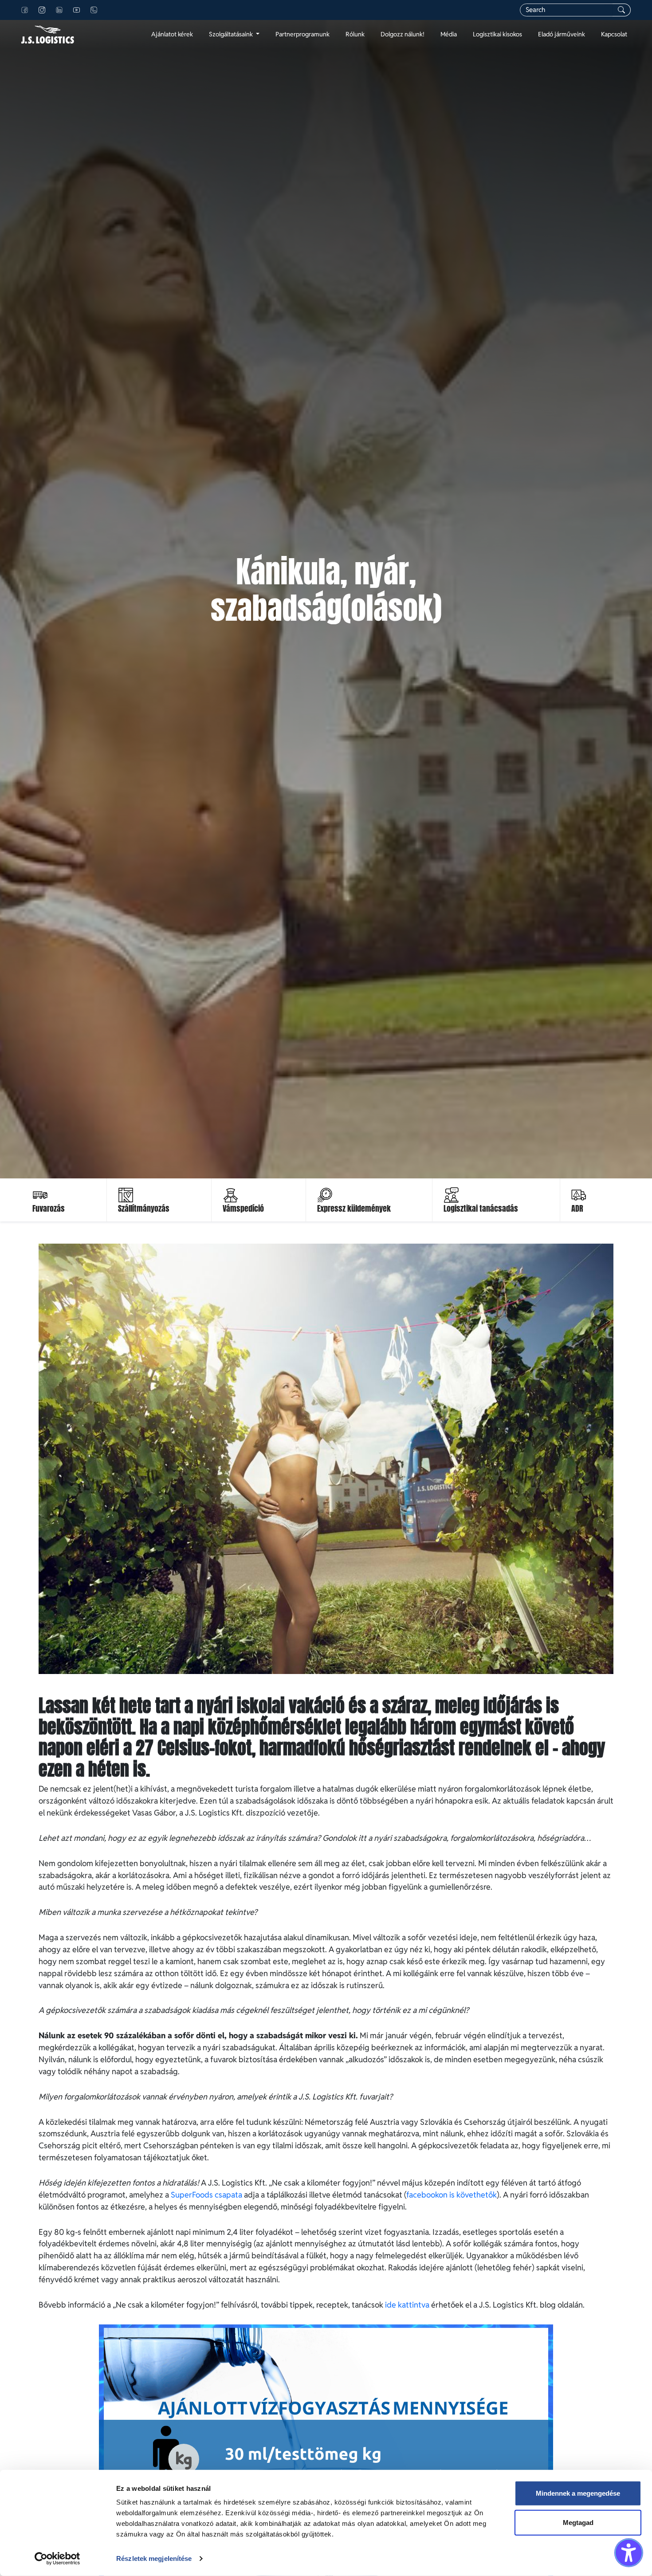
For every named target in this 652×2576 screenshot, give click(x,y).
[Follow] (25, 10)
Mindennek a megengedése (578, 2493)
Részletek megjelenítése (154, 2558)
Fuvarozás (49, 1208)
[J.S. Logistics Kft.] (48, 35)
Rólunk (355, 34)
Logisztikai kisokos (497, 34)
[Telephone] (94, 10)
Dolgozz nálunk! (403, 34)
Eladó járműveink (562, 34)
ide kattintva (407, 2305)
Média (449, 34)
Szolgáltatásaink (232, 34)
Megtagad (578, 2522)
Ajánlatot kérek (172, 34)
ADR (577, 1208)
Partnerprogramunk (302, 34)
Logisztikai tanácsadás (481, 1208)
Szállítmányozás (144, 1208)
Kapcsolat (614, 34)
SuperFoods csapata (206, 2195)
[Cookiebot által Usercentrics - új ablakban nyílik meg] (57, 2559)
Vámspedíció (243, 1208)
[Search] (622, 10)
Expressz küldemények (354, 1208)
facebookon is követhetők (452, 2195)
